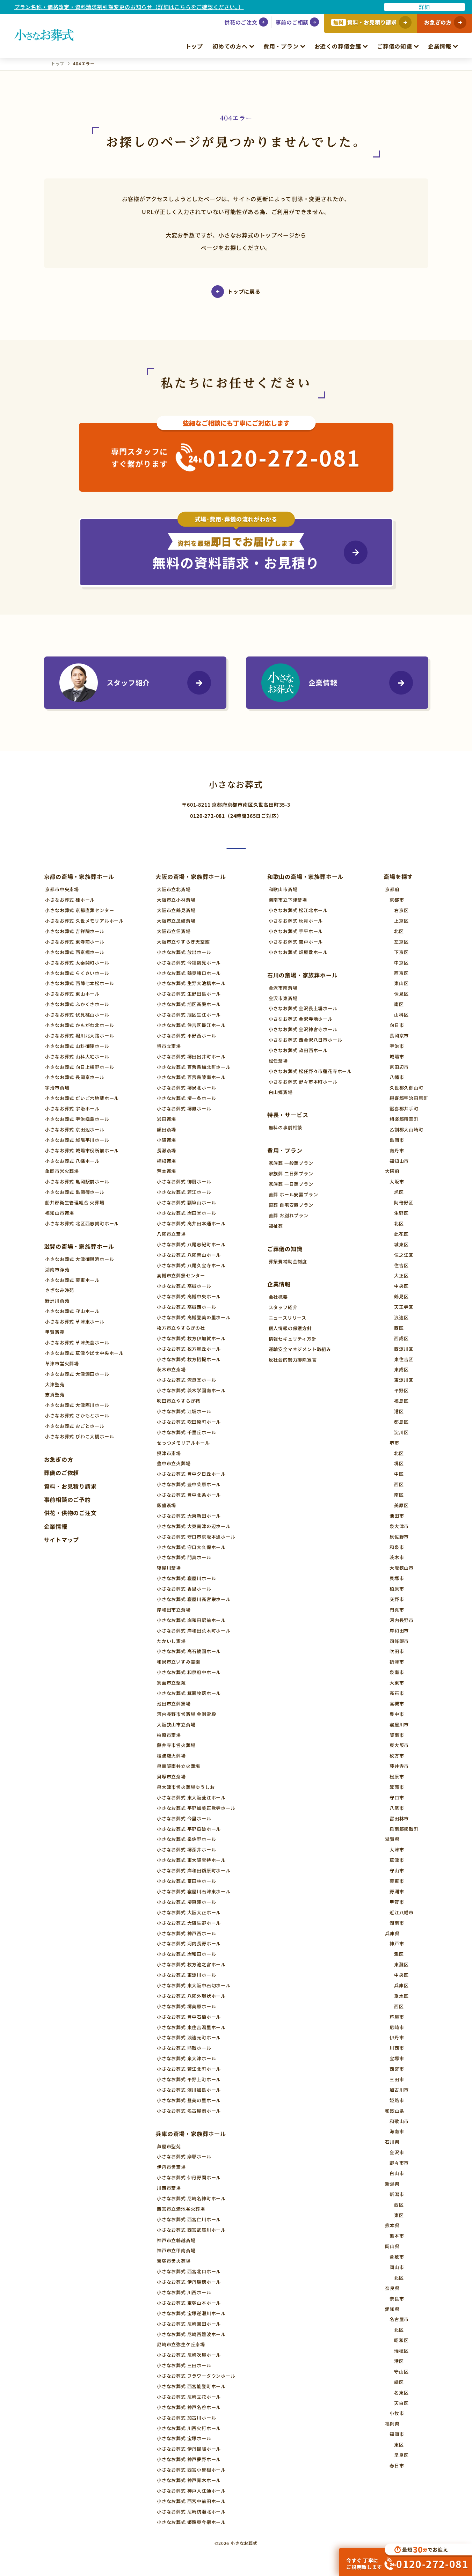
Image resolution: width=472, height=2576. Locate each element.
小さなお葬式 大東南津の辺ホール (194, 1526)
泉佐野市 (399, 1537)
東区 (399, 2215)
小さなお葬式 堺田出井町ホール (191, 1056)
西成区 (401, 1338)
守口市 (397, 1797)
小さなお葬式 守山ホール (72, 1311)
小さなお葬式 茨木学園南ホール (191, 1390)
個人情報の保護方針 (290, 1328)
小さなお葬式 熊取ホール (184, 2048)
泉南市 (397, 1672)
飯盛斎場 (166, 1505)
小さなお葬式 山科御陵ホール (77, 1046)
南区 (399, 1004)
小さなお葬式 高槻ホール (184, 1286)
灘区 (399, 1954)
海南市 (397, 2131)
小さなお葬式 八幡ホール (72, 1161)
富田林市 (399, 1818)
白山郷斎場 (281, 1092)
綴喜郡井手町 (404, 1109)
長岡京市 (399, 1036)
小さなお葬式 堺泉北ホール (186, 1088)
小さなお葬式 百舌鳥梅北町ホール (194, 1067)
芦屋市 (397, 2017)
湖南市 (397, 1923)
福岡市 (397, 2434)
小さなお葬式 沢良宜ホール (186, 1380)
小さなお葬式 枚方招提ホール (189, 1359)
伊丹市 (397, 2037)
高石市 (397, 1693)
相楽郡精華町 (404, 1119)
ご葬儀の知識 (395, 46)
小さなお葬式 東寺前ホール (75, 942)
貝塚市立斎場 (171, 1777)
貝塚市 (397, 1578)
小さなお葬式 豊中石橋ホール (189, 2017)
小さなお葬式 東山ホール (72, 994)
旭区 (399, 1192)
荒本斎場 (166, 1171)
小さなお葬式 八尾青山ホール (189, 1255)
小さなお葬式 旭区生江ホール (189, 1015)
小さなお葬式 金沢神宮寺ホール (303, 1029)
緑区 (399, 2382)
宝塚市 (397, 2058)
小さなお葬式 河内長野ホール (189, 1943)
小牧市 (397, 2413)
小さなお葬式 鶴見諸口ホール (189, 973)
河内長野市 (402, 1620)
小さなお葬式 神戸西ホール (186, 1933)
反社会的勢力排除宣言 (293, 1360)
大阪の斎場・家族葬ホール (191, 876)
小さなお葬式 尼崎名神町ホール (191, 2198)
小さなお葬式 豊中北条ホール (189, 1495)
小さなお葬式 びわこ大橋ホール (79, 1436)
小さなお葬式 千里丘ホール (186, 1432)
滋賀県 (392, 1839)
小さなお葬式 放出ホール (184, 952)
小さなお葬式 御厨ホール (184, 1181)
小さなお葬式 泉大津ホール (186, 2058)
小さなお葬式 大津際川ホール (77, 1405)
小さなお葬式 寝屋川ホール (186, 1578)
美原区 (401, 1505)
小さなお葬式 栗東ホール (72, 1280)
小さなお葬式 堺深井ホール (186, 1850)
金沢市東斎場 (283, 998)
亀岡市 (397, 1140)
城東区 (401, 1244)
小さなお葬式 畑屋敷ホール (298, 952)
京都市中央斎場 (62, 889)
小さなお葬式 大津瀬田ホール (77, 1374)
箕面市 (397, 1787)
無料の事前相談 (286, 1127)
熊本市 (397, 2236)
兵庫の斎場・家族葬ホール (191, 2134)
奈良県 (392, 2288)
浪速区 (401, 1317)
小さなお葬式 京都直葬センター (79, 910)
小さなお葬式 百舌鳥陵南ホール (191, 1077)
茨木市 (397, 1557)
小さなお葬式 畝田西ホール (298, 1050)
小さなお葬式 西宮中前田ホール (191, 2501)
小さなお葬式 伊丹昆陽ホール (189, 2449)
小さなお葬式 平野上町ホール (189, 2079)
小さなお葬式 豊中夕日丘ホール (191, 1474)
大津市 (397, 1850)
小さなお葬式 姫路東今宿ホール (191, 2522)
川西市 (397, 2048)
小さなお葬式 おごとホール (75, 1426)
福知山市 (399, 1161)
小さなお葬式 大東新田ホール (189, 1516)
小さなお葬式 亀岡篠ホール (75, 1192)
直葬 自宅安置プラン (291, 1205)
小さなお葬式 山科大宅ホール (77, 1056)
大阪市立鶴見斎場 (176, 910)
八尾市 (397, 1808)
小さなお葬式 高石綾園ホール (189, 1651)
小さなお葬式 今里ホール (184, 1818)
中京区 (401, 963)
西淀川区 (404, 1349)
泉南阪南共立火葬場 (179, 1766)
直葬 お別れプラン (289, 1215)
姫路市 (397, 2100)
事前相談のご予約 (67, 1499)
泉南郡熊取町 (404, 1829)
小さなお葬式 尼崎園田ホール (189, 2324)
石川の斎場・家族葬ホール (303, 975)
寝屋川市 (399, 1724)
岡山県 (392, 2246)
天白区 (401, 2403)
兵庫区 (401, 1985)
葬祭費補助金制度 (288, 1261)
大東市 (397, 1683)
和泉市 (397, 1547)
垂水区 (401, 1996)
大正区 (401, 1275)
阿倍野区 (404, 1202)
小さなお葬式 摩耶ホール (184, 2156)
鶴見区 (401, 1296)
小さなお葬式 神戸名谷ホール (189, 2407)
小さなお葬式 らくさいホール (77, 973)
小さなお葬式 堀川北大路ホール (79, 1036)
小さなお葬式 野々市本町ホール (303, 1082)
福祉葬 (276, 1226)
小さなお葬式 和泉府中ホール (189, 1672)
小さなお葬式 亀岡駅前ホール (77, 1181)
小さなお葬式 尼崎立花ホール (189, 2397)
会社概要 (278, 1297)
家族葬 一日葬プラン (291, 1184)
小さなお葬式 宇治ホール (72, 1109)
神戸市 (397, 1943)
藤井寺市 (399, 1766)
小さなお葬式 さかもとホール (77, 1415)
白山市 (397, 2173)
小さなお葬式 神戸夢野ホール (189, 2459)
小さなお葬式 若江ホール (184, 1192)
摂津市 (397, 1662)
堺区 (399, 1463)
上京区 (401, 921)
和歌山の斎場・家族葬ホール (305, 876)
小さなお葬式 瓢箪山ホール (186, 1202)
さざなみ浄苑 (60, 1290)
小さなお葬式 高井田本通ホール (191, 1223)
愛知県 (392, 2309)
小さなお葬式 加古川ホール (186, 2418)
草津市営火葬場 (62, 1363)
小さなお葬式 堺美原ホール (186, 2006)
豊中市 (397, 1714)
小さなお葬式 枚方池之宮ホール (191, 1964)
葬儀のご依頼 (62, 1473)
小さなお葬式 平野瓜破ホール (189, 1829)
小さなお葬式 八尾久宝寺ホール (191, 1265)
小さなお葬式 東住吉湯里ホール (191, 2027)
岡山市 (397, 2267)
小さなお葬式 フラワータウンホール (196, 2376)
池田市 (397, 1516)
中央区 (401, 1286)
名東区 (401, 2392)
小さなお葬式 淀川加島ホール (189, 2090)
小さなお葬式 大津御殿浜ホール (79, 1259)
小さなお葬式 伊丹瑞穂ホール (189, 2282)
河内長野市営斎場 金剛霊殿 (186, 1714)
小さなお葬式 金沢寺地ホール (301, 1019)
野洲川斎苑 (57, 1301)
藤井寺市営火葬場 (176, 1745)
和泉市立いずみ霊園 (179, 1662)
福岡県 (392, 2424)
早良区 (401, 2455)
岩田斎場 (166, 1119)
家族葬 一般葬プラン (291, 1163)
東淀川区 (404, 1380)
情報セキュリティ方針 (293, 1339)
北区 (399, 931)
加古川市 (399, 2090)
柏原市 (397, 1589)
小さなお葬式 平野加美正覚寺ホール (196, 1808)
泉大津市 (399, 1526)
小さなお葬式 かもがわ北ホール (79, 1025)
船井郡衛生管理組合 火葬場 (75, 1202)
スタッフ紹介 (128, 682)
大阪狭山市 (402, 1568)
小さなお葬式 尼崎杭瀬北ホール (191, 2512)
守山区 (401, 2372)
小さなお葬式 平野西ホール (186, 1036)
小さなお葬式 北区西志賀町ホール (82, 1223)
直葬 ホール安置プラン (293, 1194)
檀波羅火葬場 (171, 1756)
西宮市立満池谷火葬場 (181, 2209)
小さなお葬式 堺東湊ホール (186, 1902)
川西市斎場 (169, 2188)
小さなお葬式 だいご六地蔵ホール (82, 1098)
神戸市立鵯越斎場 (176, 2240)
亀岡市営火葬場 (62, 1171)
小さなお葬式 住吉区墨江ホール (191, 1025)
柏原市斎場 (169, 1735)
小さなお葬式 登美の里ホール (189, 2100)
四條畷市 (399, 1641)
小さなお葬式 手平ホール (296, 931)
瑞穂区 (401, 2351)
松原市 (397, 1777)
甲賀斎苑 (55, 1332)
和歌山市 (399, 2121)
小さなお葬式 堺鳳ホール (184, 1109)
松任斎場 (278, 1061)
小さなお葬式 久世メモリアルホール (84, 921)
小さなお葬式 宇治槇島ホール (77, 1119)
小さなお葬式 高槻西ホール (186, 1307)
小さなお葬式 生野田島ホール (189, 994)
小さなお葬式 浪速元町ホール (189, 2037)
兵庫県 (392, 1933)
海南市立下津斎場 (288, 900)
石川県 (392, 2142)
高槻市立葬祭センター (181, 1275)
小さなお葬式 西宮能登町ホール (191, 2386)
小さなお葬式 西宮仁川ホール (189, 2219)
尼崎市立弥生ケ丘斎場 (181, 2344)
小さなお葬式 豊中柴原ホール (189, 1484)
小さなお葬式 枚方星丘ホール (189, 1349)
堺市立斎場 (169, 1046)
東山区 (401, 983)
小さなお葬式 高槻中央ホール (189, 1296)
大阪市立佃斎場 (174, 931)
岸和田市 (399, 1631)
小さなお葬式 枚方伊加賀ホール (191, 1338)
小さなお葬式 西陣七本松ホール (79, 983)
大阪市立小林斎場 (176, 900)
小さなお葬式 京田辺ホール (75, 1129)
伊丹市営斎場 (171, 2167)
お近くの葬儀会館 (338, 46)
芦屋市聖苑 (169, 2146)
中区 (399, 1474)
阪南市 (397, 1735)
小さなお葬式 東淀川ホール (186, 1975)
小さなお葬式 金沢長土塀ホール (303, 1008)
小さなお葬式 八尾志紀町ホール (191, 1244)
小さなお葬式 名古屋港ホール (189, 2111)
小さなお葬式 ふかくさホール (77, 1004)
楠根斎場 (166, 1161)
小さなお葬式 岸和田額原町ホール (194, 1870)
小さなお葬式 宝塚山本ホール (189, 2303)
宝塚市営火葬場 (174, 2261)
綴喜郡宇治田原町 (409, 1098)
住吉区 (401, 1265)
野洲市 (397, 1891)
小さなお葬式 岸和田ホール (186, 1954)
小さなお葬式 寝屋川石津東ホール (194, 1891)
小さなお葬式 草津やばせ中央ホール (84, 1353)
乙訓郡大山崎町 (406, 1129)
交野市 (397, 1599)
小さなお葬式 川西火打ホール (189, 2428)
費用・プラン (281, 46)
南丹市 (397, 1150)
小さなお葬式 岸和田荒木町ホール (194, 1631)
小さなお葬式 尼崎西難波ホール (191, 2334)
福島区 (401, 1401)
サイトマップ (62, 1540)
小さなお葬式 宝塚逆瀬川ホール (191, 2313)
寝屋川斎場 (169, 1568)
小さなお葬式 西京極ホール (75, 952)
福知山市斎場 (60, 1213)
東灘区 (401, 1964)
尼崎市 (397, 2027)
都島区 (401, 1422)
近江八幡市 (402, 1912)
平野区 (401, 1390)
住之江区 (404, 1255)
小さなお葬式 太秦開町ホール (77, 963)
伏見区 (401, 994)
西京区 (401, 973)
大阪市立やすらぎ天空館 (183, 942)
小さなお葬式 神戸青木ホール (189, 2480)
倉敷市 (397, 2257)
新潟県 (392, 2184)
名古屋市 (399, 2319)
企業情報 (440, 46)
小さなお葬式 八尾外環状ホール (191, 1996)
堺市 (394, 1443)
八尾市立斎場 (171, 1234)
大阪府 (392, 1171)
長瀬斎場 (166, 1150)
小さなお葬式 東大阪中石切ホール (194, 1985)
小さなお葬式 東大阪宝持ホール (191, 1860)
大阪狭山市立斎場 (176, 1724)
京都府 (392, 889)
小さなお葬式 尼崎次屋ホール (189, 2355)
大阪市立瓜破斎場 (176, 921)
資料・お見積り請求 (70, 1486)
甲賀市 (397, 1902)
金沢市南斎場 (283, 988)
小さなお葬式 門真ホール (184, 1557)
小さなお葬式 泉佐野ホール (186, 1839)
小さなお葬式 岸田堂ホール (186, 1213)
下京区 (401, 952)
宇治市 (397, 1046)
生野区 (401, 1213)
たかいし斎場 (171, 1641)
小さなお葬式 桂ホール (70, 900)
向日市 (397, 1025)
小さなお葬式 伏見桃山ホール (77, 1015)
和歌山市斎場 (283, 889)
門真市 (397, 1610)
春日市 (397, 2465)
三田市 (397, 2079)
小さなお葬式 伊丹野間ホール (189, 2177)
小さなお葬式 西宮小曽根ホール (191, 2470)
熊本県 (392, 2225)
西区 (399, 1328)
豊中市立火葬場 (174, 1463)
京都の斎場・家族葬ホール (79, 876)
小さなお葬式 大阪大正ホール (189, 1912)
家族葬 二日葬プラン (291, 1173)
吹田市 (397, 1651)
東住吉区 (404, 1359)
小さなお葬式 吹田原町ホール (189, 1422)
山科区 (401, 1015)
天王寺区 (404, 1307)
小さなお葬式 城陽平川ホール (77, 1140)
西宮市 (397, 2069)
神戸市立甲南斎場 (176, 2250)
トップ (194, 46)
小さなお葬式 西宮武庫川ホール (191, 2230)
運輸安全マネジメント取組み (300, 1349)
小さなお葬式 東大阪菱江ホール (191, 1797)
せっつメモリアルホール (183, 1443)
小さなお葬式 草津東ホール (75, 1322)
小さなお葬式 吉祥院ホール (75, 931)
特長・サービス (288, 1115)
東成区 (401, 1369)
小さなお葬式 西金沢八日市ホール (306, 1040)
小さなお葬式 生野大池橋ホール (191, 983)
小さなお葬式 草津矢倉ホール (77, 1342)
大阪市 (397, 1181)
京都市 (397, 900)
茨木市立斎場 (171, 1369)
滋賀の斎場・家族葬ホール (79, 1246)
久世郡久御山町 (406, 1088)
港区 (399, 1411)
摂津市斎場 (169, 1453)
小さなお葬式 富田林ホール (186, 1881)
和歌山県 (395, 2111)
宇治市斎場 (57, 1088)
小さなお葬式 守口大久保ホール (191, 1547)
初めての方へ (230, 46)
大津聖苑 (55, 1384)
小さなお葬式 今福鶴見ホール (189, 963)
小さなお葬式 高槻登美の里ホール (194, 1317)
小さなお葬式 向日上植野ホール (79, 1067)
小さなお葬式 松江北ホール (298, 910)
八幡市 (397, 1077)
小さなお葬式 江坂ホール (184, 1411)
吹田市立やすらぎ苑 (179, 1401)
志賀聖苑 (55, 1395)
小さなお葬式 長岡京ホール (75, 1077)
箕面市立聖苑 (171, 1683)
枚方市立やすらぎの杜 (181, 1328)
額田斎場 (166, 1129)
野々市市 (399, 2163)
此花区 (401, 1234)
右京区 (401, 910)
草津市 (397, 1860)
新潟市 (397, 2194)
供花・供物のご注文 (70, 1513)
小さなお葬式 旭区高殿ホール (189, 1004)
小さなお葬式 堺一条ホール (186, 1098)
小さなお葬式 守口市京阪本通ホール (196, 1537)
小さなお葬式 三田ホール (184, 2365)
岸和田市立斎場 (174, 1610)
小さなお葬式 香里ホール (184, 1589)
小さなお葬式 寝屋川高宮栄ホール (194, 1599)
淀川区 (401, 1432)
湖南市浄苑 (57, 1269)
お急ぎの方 (59, 1459)
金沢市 (397, 2152)
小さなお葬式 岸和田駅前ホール (191, 1620)
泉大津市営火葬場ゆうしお (186, 1787)
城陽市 (397, 1056)
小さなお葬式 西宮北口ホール (189, 2271)
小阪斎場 (166, 1140)
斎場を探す (398, 876)
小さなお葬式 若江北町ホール (189, 2069)
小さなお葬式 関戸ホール (296, 942)
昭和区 (401, 2340)
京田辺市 (399, 1067)
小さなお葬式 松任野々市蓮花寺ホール (310, 1071)
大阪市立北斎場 (174, 889)
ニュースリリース (288, 1318)
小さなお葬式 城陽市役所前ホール (82, 1150)
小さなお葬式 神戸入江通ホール (191, 2491)
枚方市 (397, 1756)
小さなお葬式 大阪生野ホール (189, 1923)
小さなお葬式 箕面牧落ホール (189, 1693)
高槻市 (397, 1704)
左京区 (401, 942)
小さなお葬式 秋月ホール (296, 921)
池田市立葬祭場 (174, 1704)
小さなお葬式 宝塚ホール (184, 2438)
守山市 (397, 1870)
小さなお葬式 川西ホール (184, 2292)
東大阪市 (399, 1745)
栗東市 (397, 1881)
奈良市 (397, 2299)
